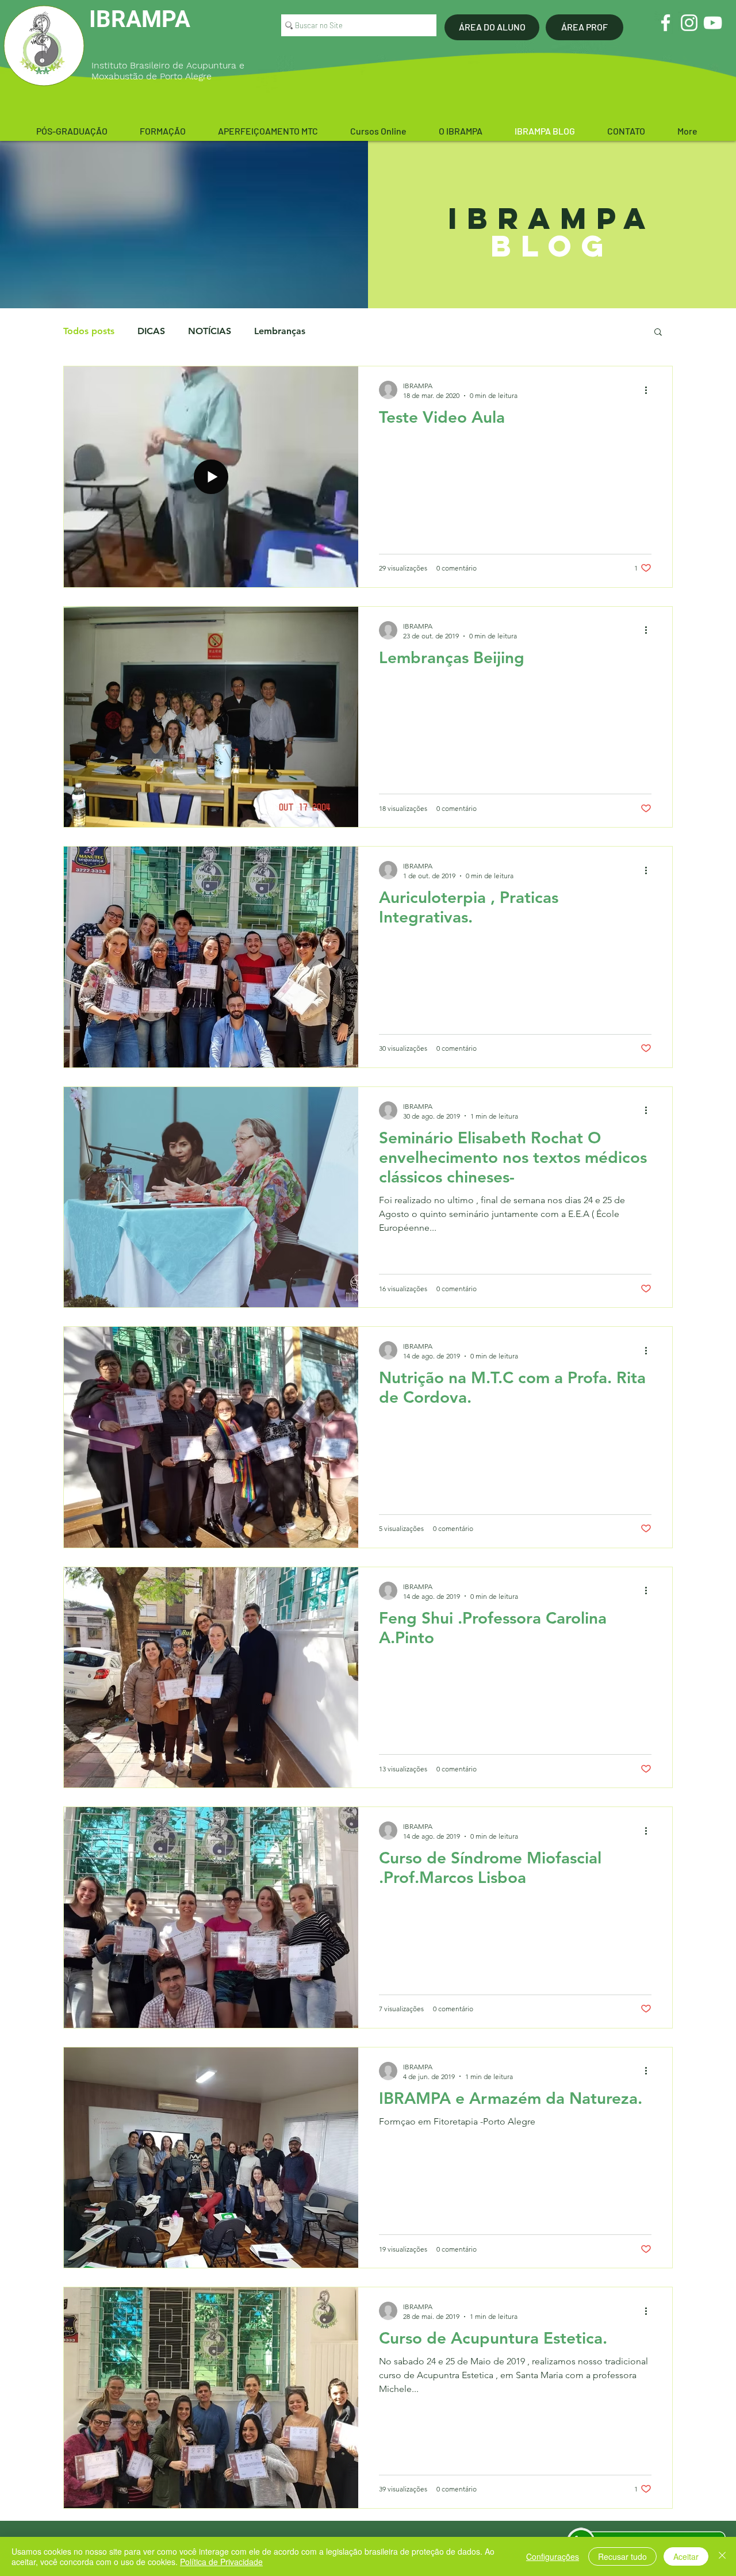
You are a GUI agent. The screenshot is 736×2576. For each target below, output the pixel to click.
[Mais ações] (650, 390)
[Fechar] (722, 2556)
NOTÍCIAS (210, 331)
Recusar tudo (622, 2556)
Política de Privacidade (221, 2562)
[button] (72, 131)
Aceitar (686, 2556)
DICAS (151, 331)
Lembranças (280, 331)
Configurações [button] (553, 2556)
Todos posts (89, 331)
